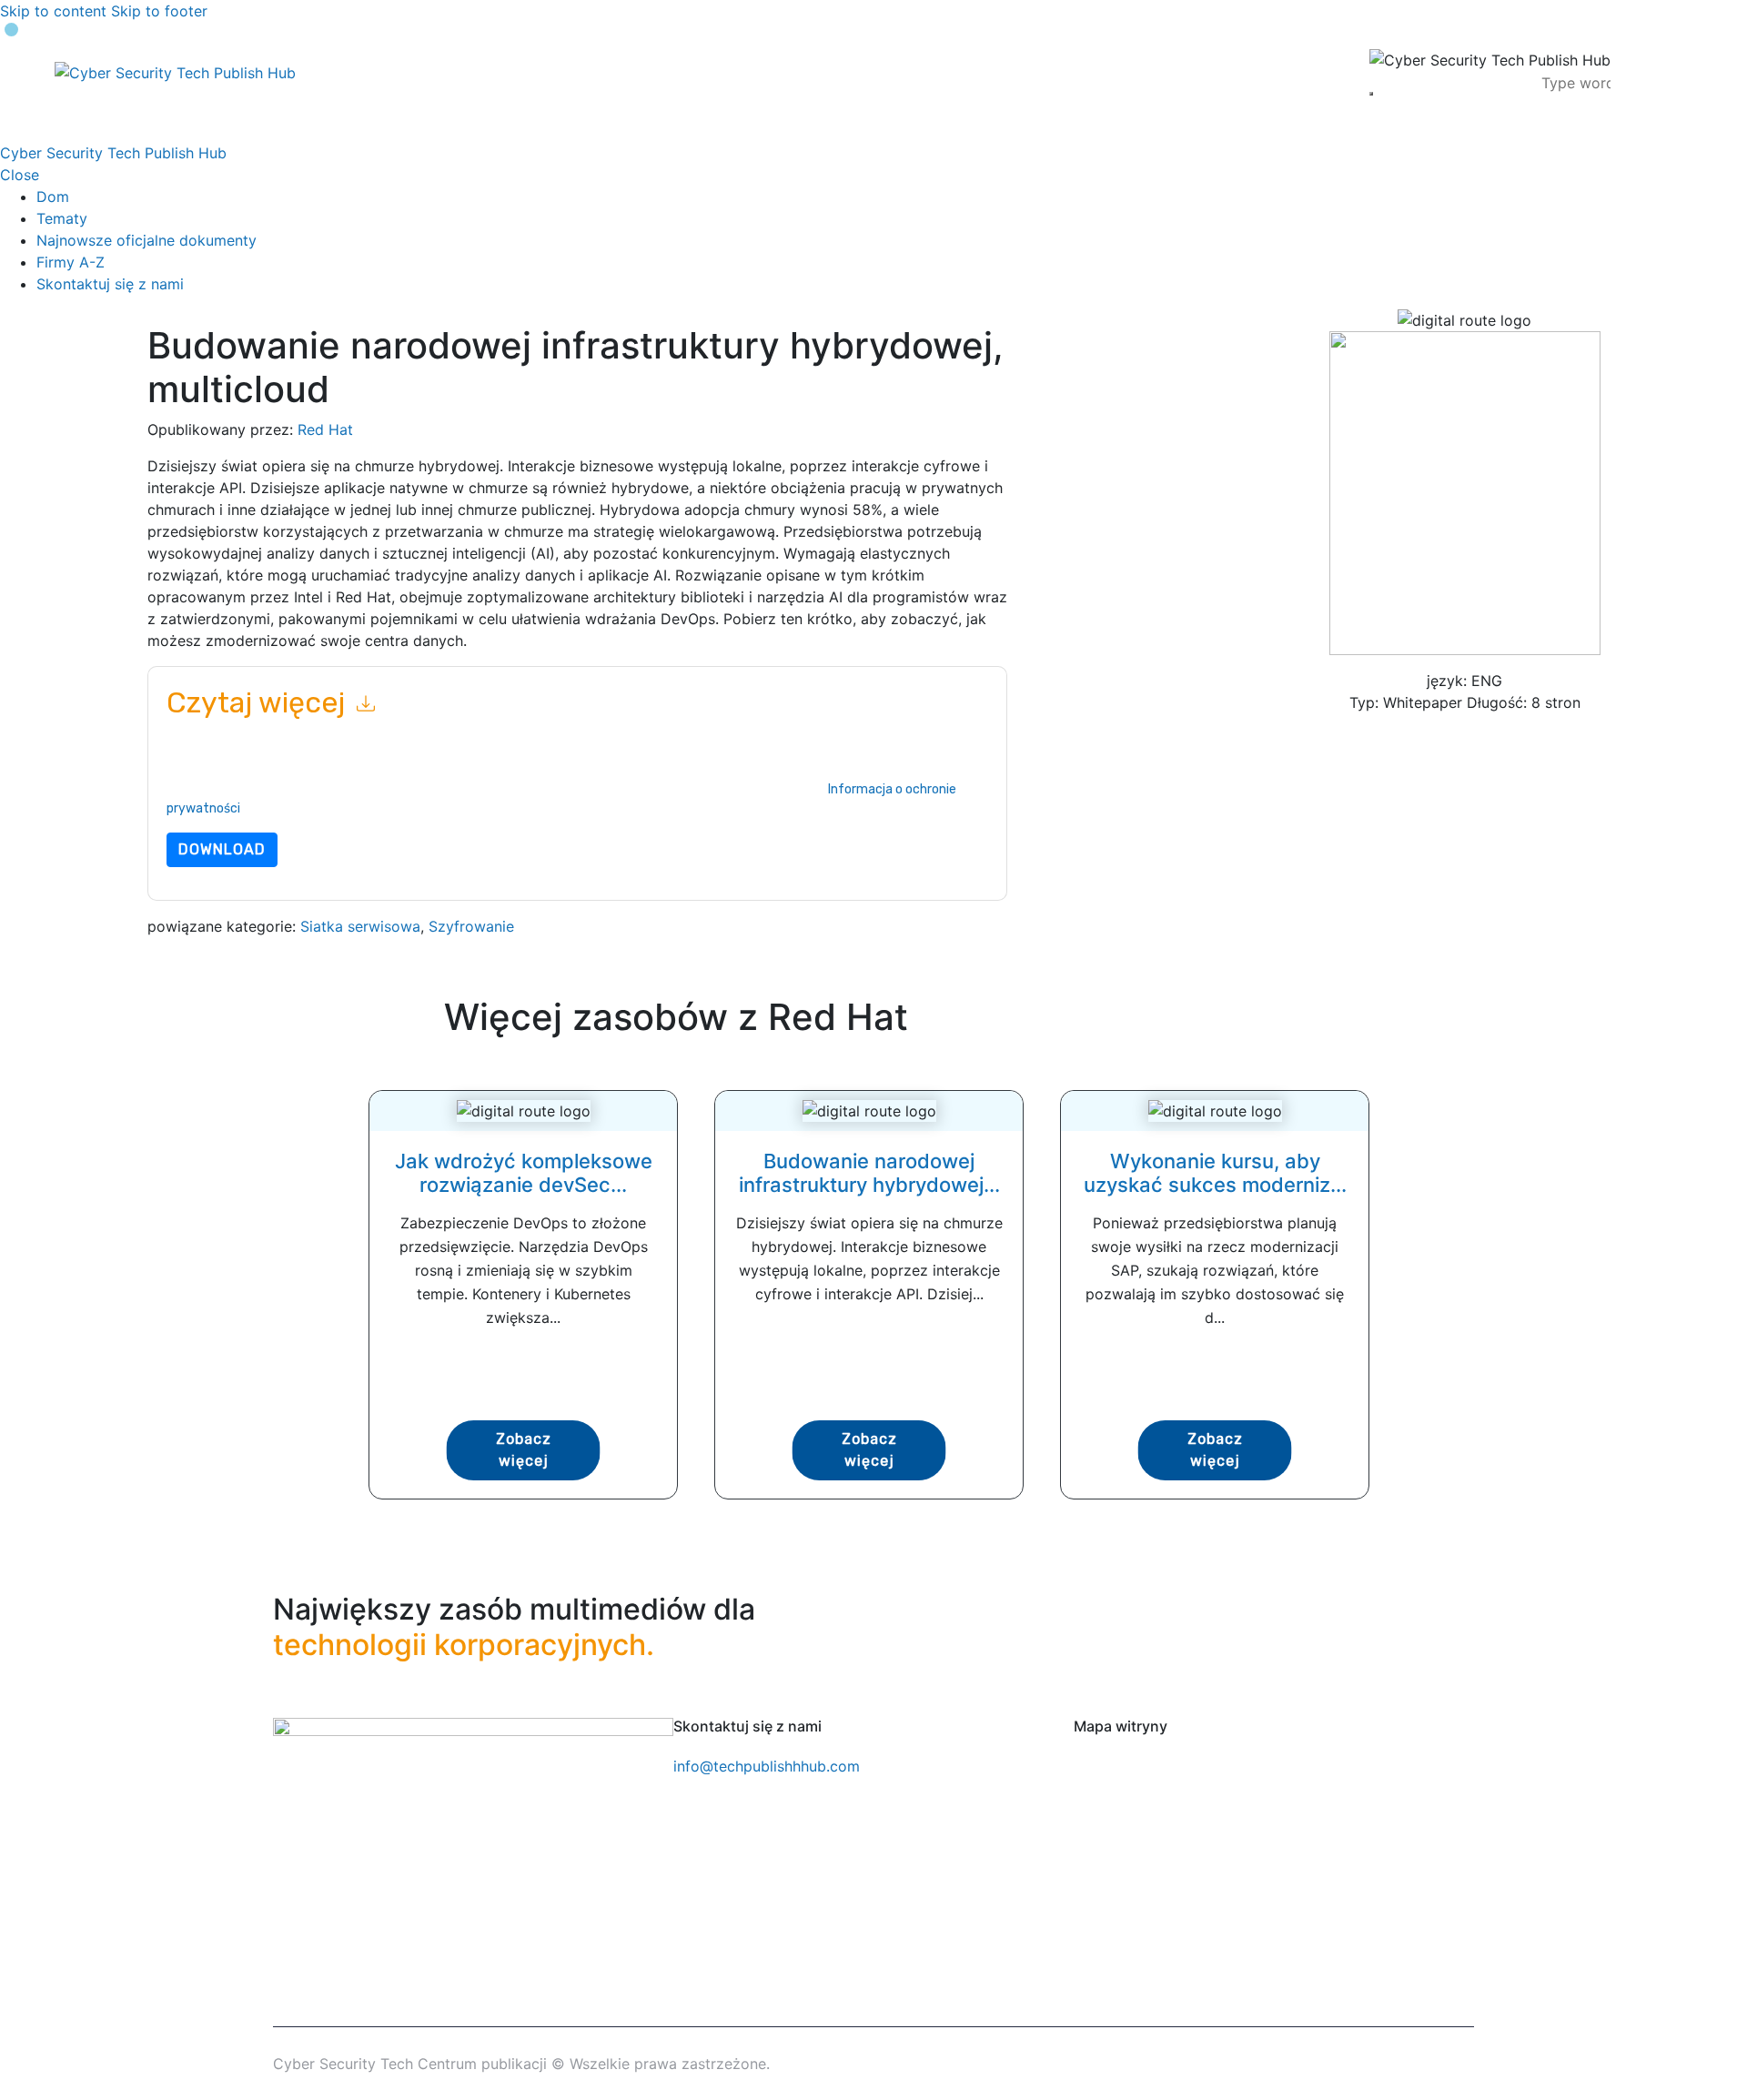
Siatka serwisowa (360, 926)
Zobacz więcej (524, 1450)
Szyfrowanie (471, 926)
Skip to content (53, 11)
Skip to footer (159, 11)
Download (222, 849)
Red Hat (325, 429)
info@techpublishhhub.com (767, 1766)
